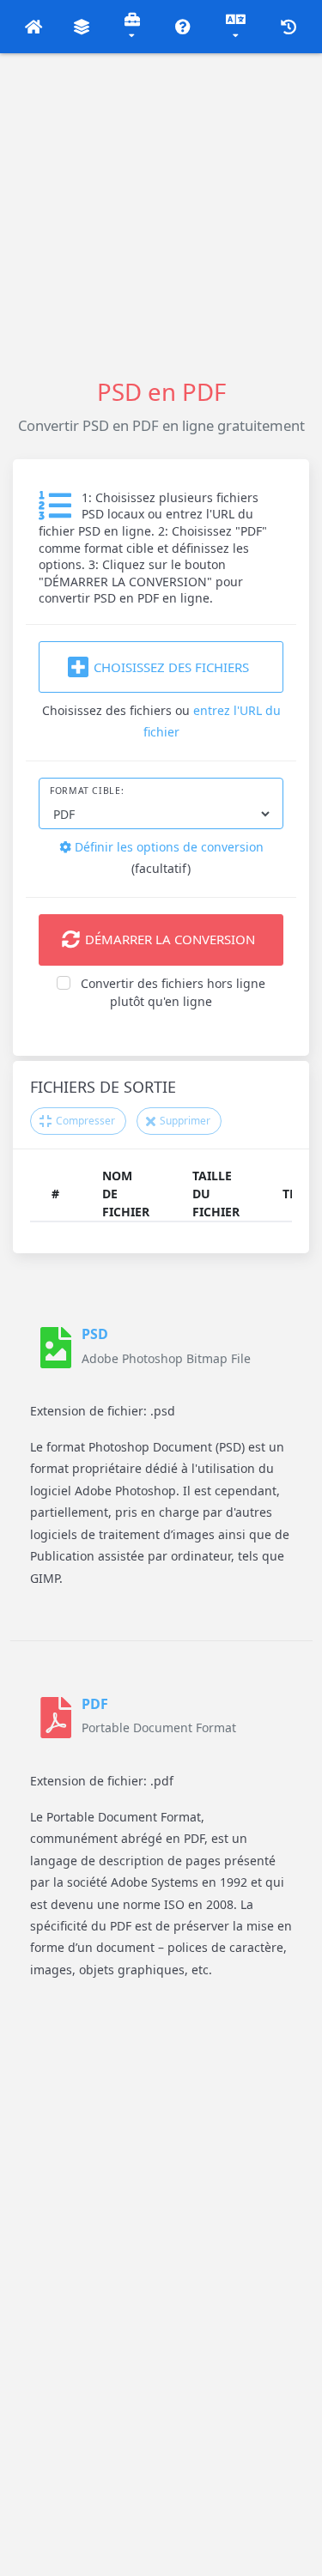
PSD (95, 1334)
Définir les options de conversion (167, 847)
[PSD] (56, 1348)
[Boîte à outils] (133, 27)
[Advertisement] (161, 214)
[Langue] (236, 27)
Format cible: (87, 791)
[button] (34, 27)
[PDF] (56, 1718)
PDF (95, 1704)
